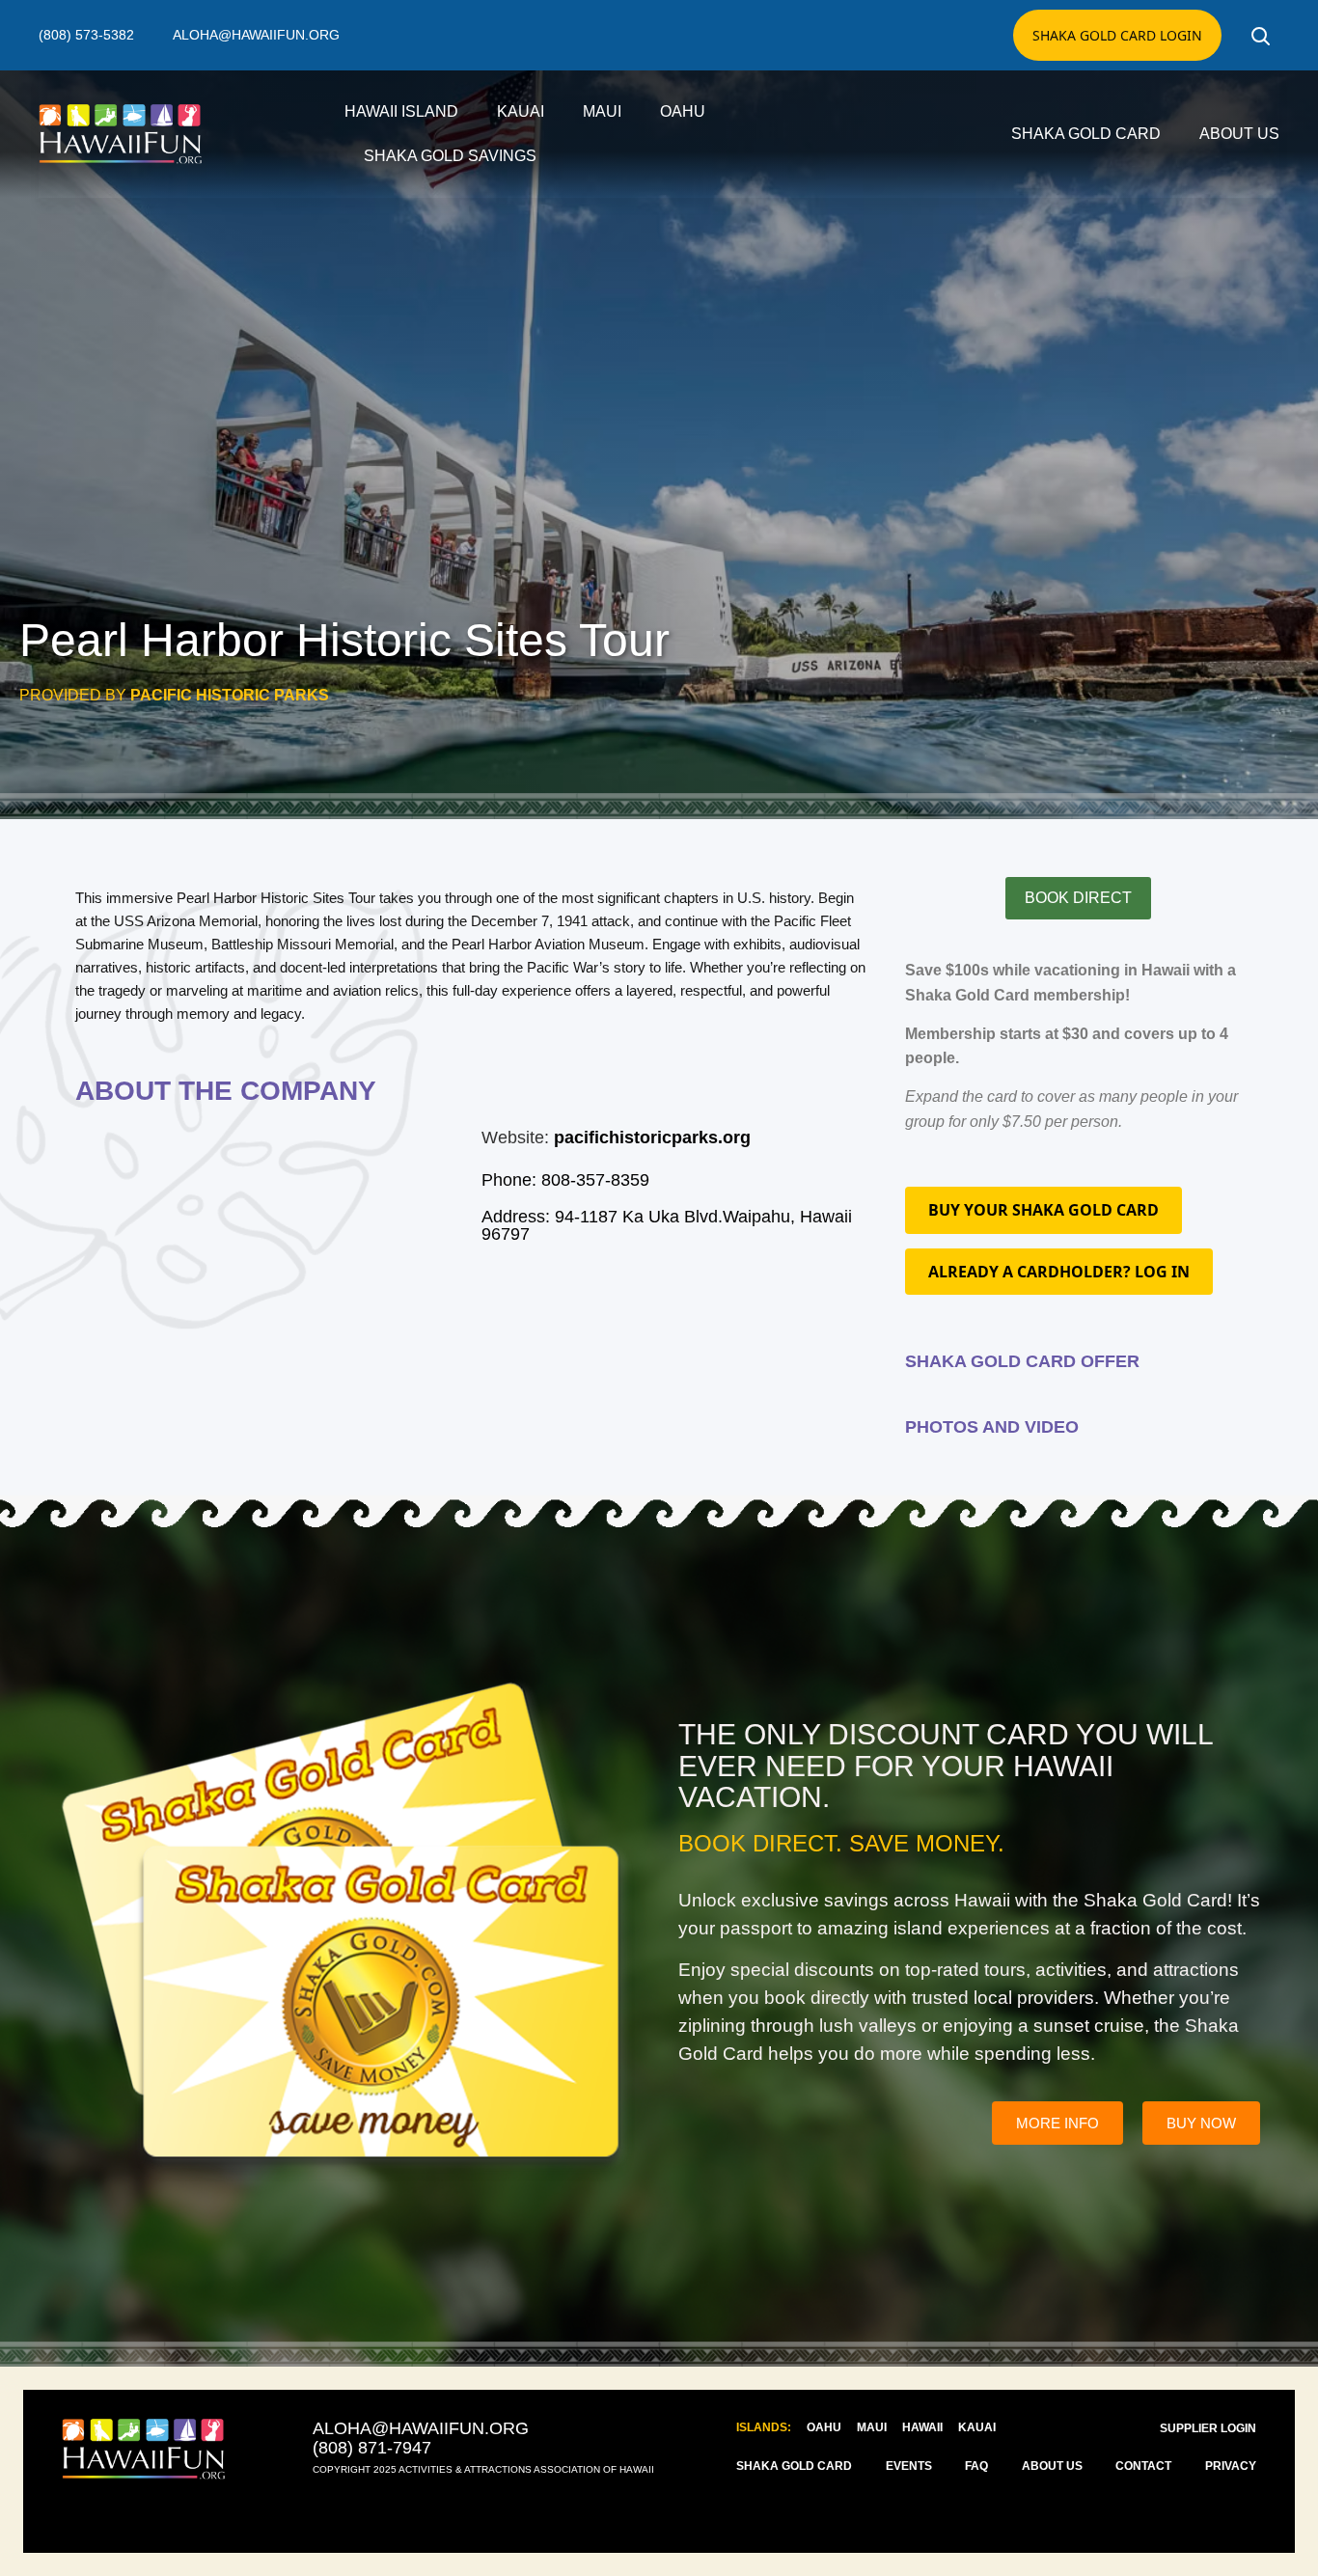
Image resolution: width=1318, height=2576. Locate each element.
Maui (602, 111)
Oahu (683, 111)
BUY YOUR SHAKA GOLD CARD (1043, 1210)
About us (1239, 134)
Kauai (521, 111)
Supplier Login (1208, 2428)
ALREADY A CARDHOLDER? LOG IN (1059, 1272)
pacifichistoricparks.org (652, 1137)
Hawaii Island (401, 111)
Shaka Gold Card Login (1117, 35)
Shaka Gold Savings (450, 156)
